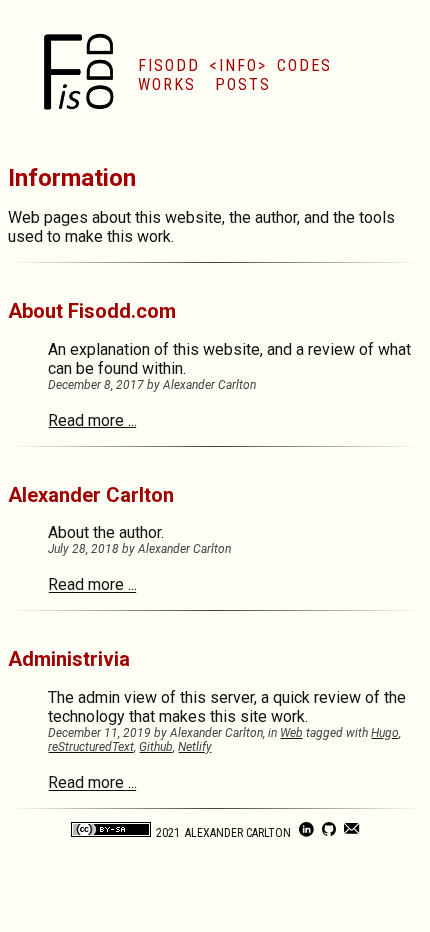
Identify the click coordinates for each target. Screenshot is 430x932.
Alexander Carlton (91, 495)
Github (156, 747)
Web (291, 733)
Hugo (385, 733)
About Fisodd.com (92, 311)
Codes (304, 65)
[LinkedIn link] (307, 833)
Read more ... (92, 420)
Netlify (195, 747)
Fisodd (169, 65)
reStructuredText (91, 747)
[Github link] (330, 833)
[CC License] (111, 833)
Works (167, 84)
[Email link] (352, 833)
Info (238, 65)
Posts (243, 84)
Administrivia (69, 659)
